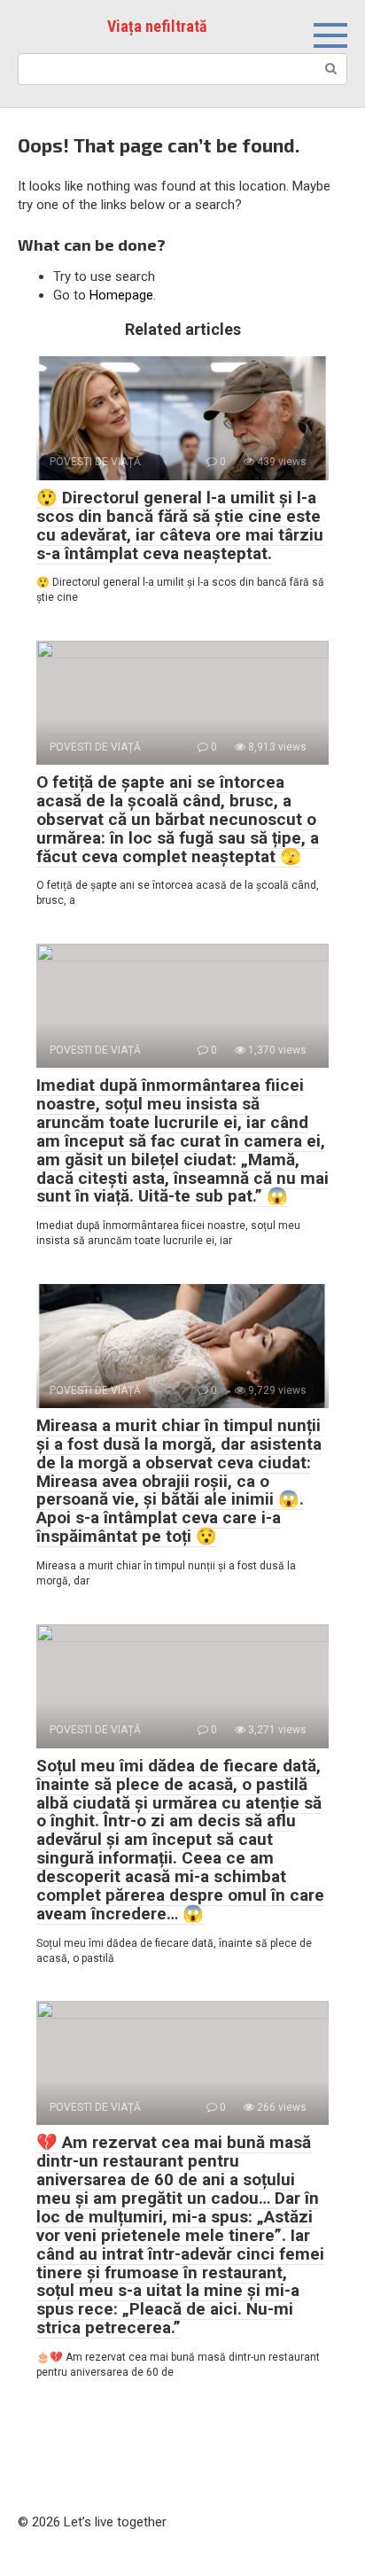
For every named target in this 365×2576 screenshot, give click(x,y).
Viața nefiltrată (157, 26)
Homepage (121, 295)
